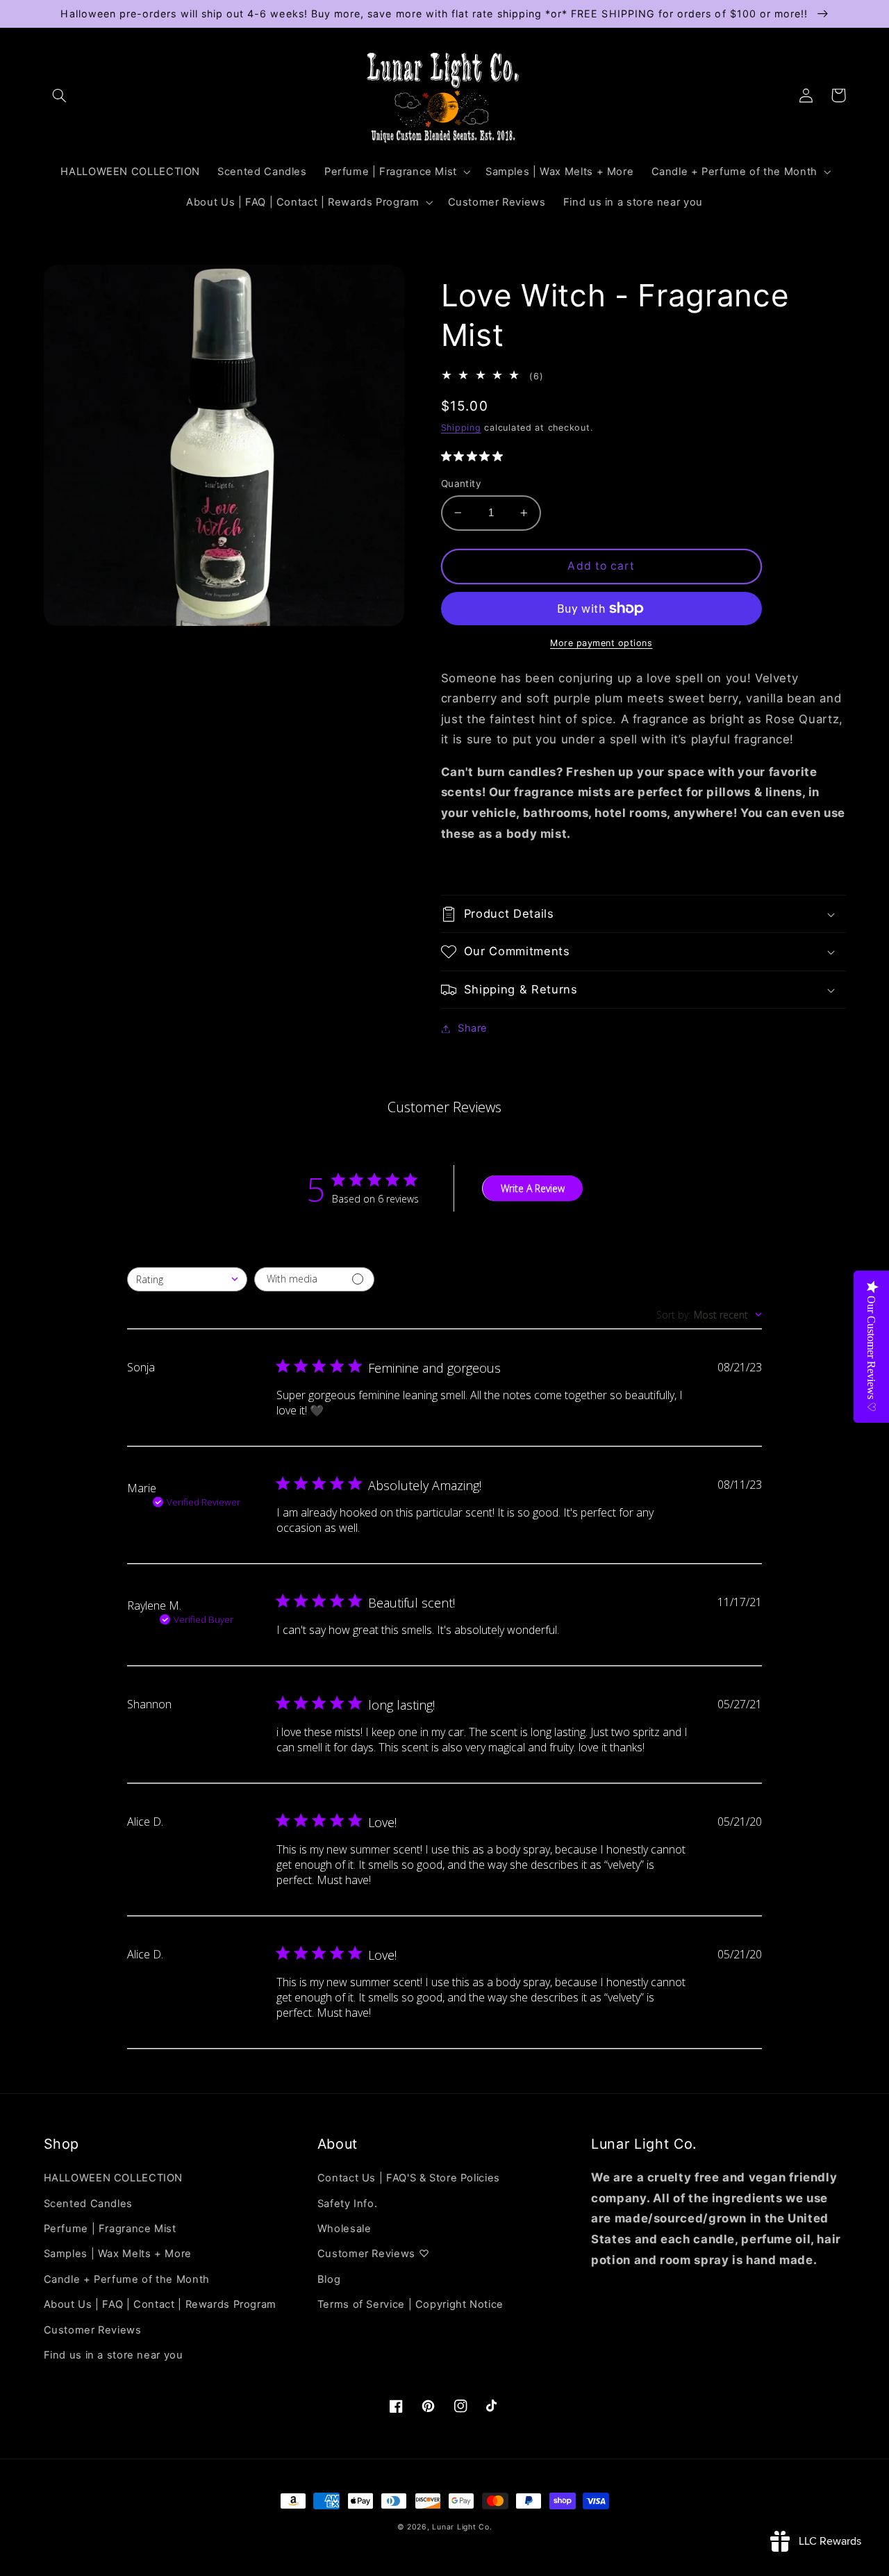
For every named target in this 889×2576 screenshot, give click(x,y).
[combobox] (187, 1279)
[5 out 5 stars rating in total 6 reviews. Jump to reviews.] (475, 456)
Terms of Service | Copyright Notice (410, 2304)
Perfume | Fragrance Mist (110, 2229)
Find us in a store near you (114, 2355)
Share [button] (473, 1028)
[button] (60, 95)
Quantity (461, 484)
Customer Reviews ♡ (373, 2254)
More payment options (601, 643)
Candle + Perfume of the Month (127, 2279)
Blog (329, 2279)
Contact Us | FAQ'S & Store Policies (409, 2178)
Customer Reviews (93, 2330)
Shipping (461, 428)
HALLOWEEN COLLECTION (114, 2178)
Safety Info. (348, 2204)
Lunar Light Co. (462, 2527)
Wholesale (344, 2229)
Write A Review (533, 1188)
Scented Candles (88, 2204)
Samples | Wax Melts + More (118, 2254)
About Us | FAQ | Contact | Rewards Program (160, 2304)
